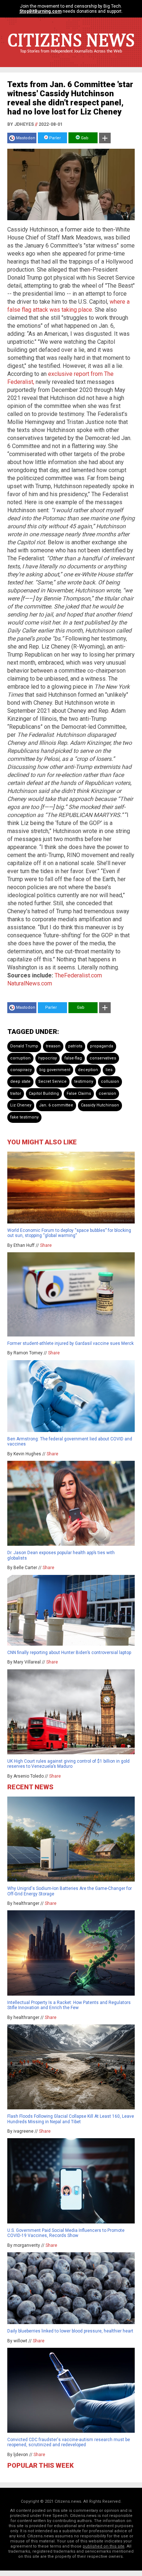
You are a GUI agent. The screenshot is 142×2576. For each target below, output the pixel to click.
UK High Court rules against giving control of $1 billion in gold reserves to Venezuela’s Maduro (68, 1764)
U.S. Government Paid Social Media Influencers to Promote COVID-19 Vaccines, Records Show (66, 2233)
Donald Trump (24, 1046)
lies (109, 1070)
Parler (54, 138)
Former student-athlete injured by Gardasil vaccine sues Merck (70, 1343)
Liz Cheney (21, 1105)
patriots (75, 1046)
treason (53, 1046)
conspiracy (21, 1070)
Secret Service (52, 1081)
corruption (20, 1058)
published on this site (104, 2546)
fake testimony (24, 1117)
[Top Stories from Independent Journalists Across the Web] (71, 57)
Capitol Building (44, 1094)
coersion (107, 1094)
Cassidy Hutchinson (100, 1105)
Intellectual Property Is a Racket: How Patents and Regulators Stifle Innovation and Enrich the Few (69, 2005)
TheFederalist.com (78, 975)
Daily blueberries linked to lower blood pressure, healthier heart (70, 2331)
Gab (84, 138)
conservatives (103, 1058)
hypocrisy (48, 1058)
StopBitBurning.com (40, 11)
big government (55, 1070)
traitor (16, 1094)
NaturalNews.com (30, 983)
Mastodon (26, 138)
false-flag (73, 1058)
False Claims (79, 1094)
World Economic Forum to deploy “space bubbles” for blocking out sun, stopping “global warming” (69, 1233)
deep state (20, 1081)
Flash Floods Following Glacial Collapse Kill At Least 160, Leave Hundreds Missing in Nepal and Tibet (71, 2119)
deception (88, 1070)
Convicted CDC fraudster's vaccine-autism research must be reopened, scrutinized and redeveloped (69, 2442)
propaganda (102, 1046)
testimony (84, 1081)
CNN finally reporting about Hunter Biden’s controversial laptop (69, 1653)
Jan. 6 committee (56, 1105)
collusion (110, 1081)
